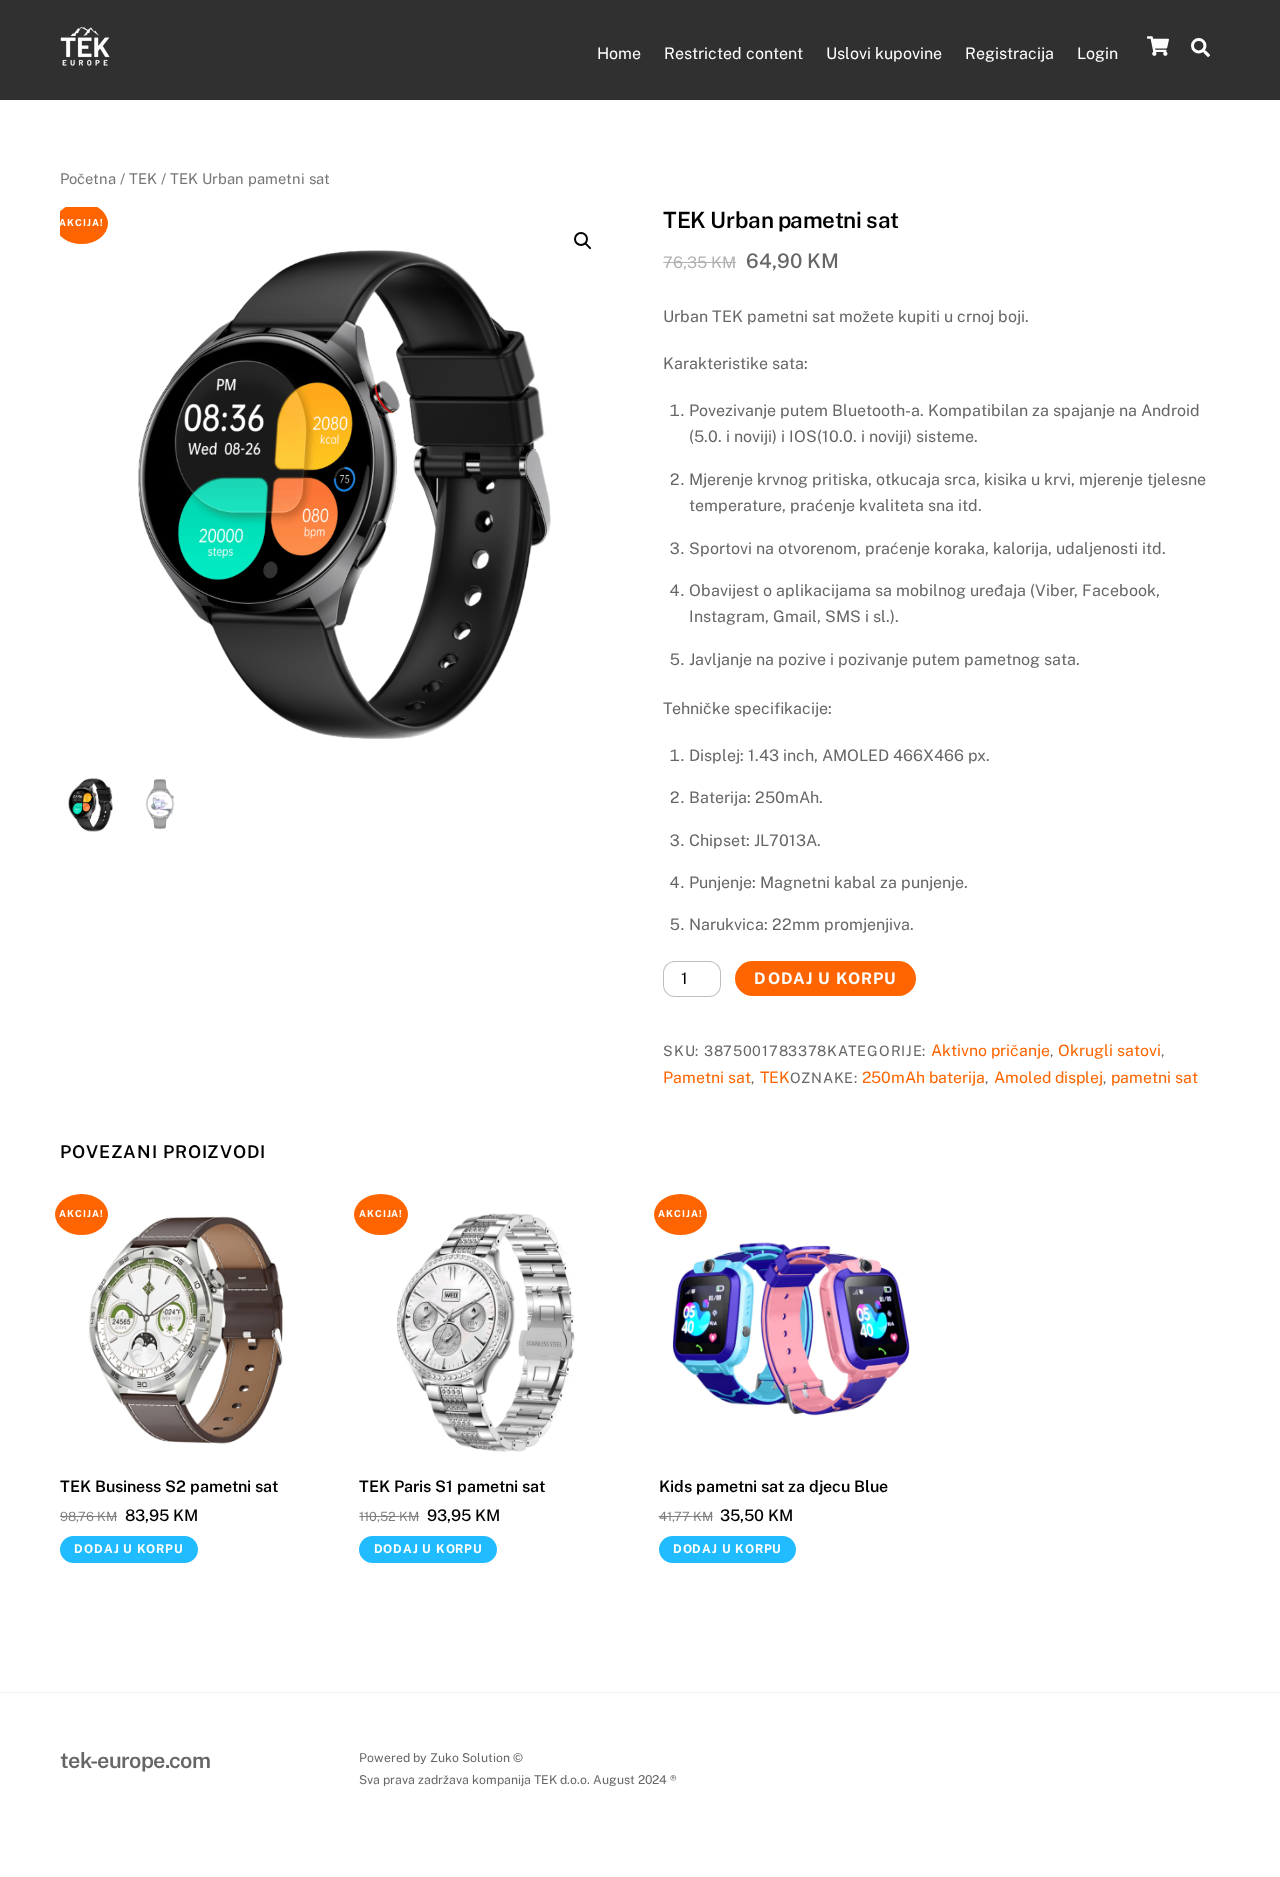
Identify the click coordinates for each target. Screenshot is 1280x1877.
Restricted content (733, 53)
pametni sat (1154, 1077)
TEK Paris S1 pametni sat (452, 1486)
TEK (143, 178)
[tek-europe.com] (85, 61)
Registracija (1009, 53)
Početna (88, 178)
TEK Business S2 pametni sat (169, 1486)
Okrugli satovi (1109, 1050)
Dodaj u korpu (825, 978)
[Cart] (1158, 46)
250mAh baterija (923, 1077)
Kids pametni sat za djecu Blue (773, 1486)
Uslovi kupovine (884, 53)
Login (1097, 53)
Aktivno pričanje (990, 1050)
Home (619, 53)
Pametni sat (707, 1077)
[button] (583, 241)
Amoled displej (1048, 1077)
